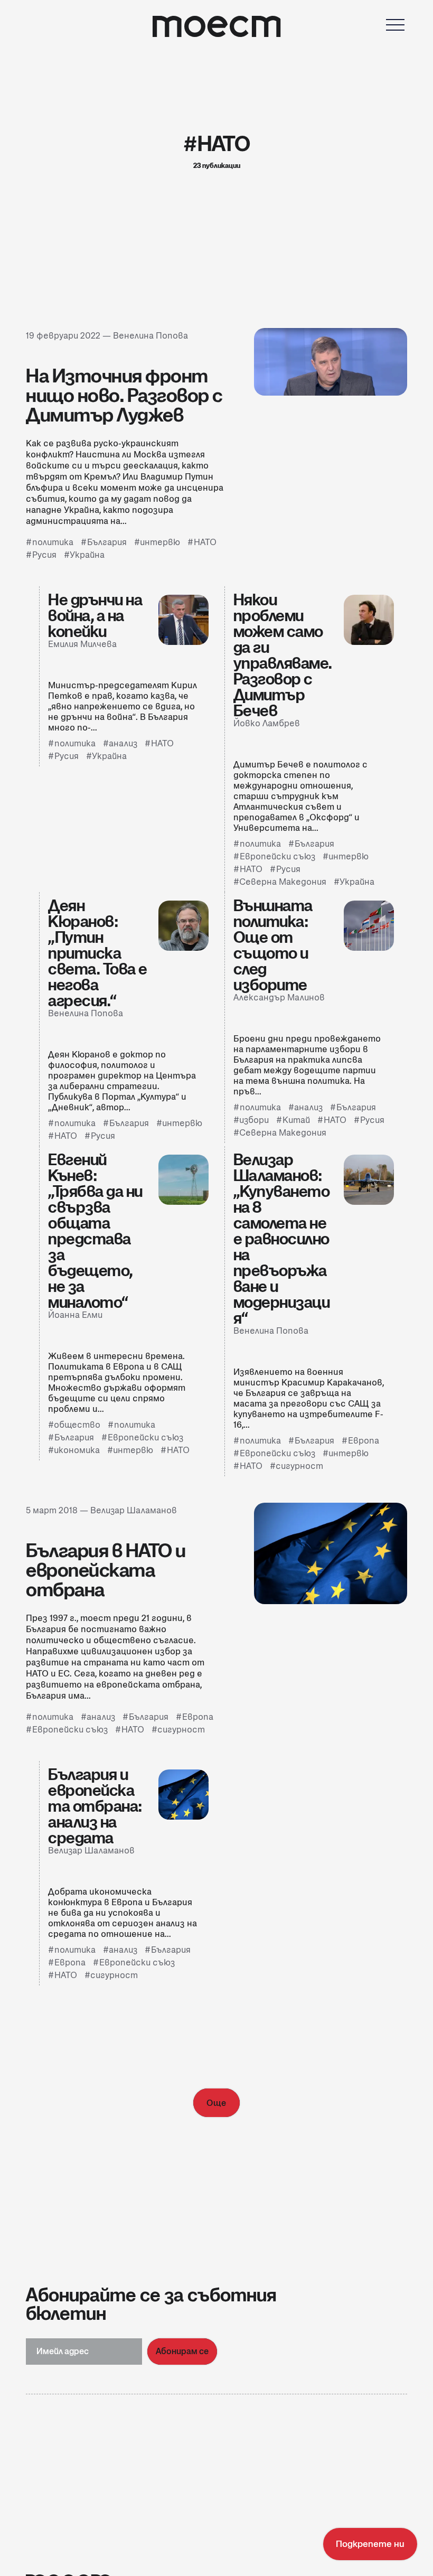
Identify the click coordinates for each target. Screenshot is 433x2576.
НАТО (205, 542)
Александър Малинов (279, 997)
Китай (296, 1120)
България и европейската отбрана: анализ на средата (95, 1806)
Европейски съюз (277, 856)
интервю (160, 542)
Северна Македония (283, 882)
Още (216, 2103)
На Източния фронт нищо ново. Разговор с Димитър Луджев (124, 395)
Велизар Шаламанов (134, 1510)
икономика (77, 1450)
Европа (364, 1441)
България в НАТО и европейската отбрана (106, 1570)
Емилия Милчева (82, 644)
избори (254, 1120)
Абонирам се (182, 2351)
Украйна (87, 555)
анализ (123, 743)
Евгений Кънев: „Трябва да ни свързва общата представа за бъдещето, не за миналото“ (95, 1231)
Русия (44, 555)
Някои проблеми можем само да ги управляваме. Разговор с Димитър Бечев (283, 655)
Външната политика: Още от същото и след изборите (273, 945)
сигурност (299, 1466)
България (107, 542)
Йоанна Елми (75, 1315)
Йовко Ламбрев (267, 723)
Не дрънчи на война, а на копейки (95, 615)
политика (53, 542)
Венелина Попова (150, 336)
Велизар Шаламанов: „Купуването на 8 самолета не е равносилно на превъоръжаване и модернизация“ (282, 1239)
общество (77, 1425)
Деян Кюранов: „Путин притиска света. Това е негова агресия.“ (98, 953)
